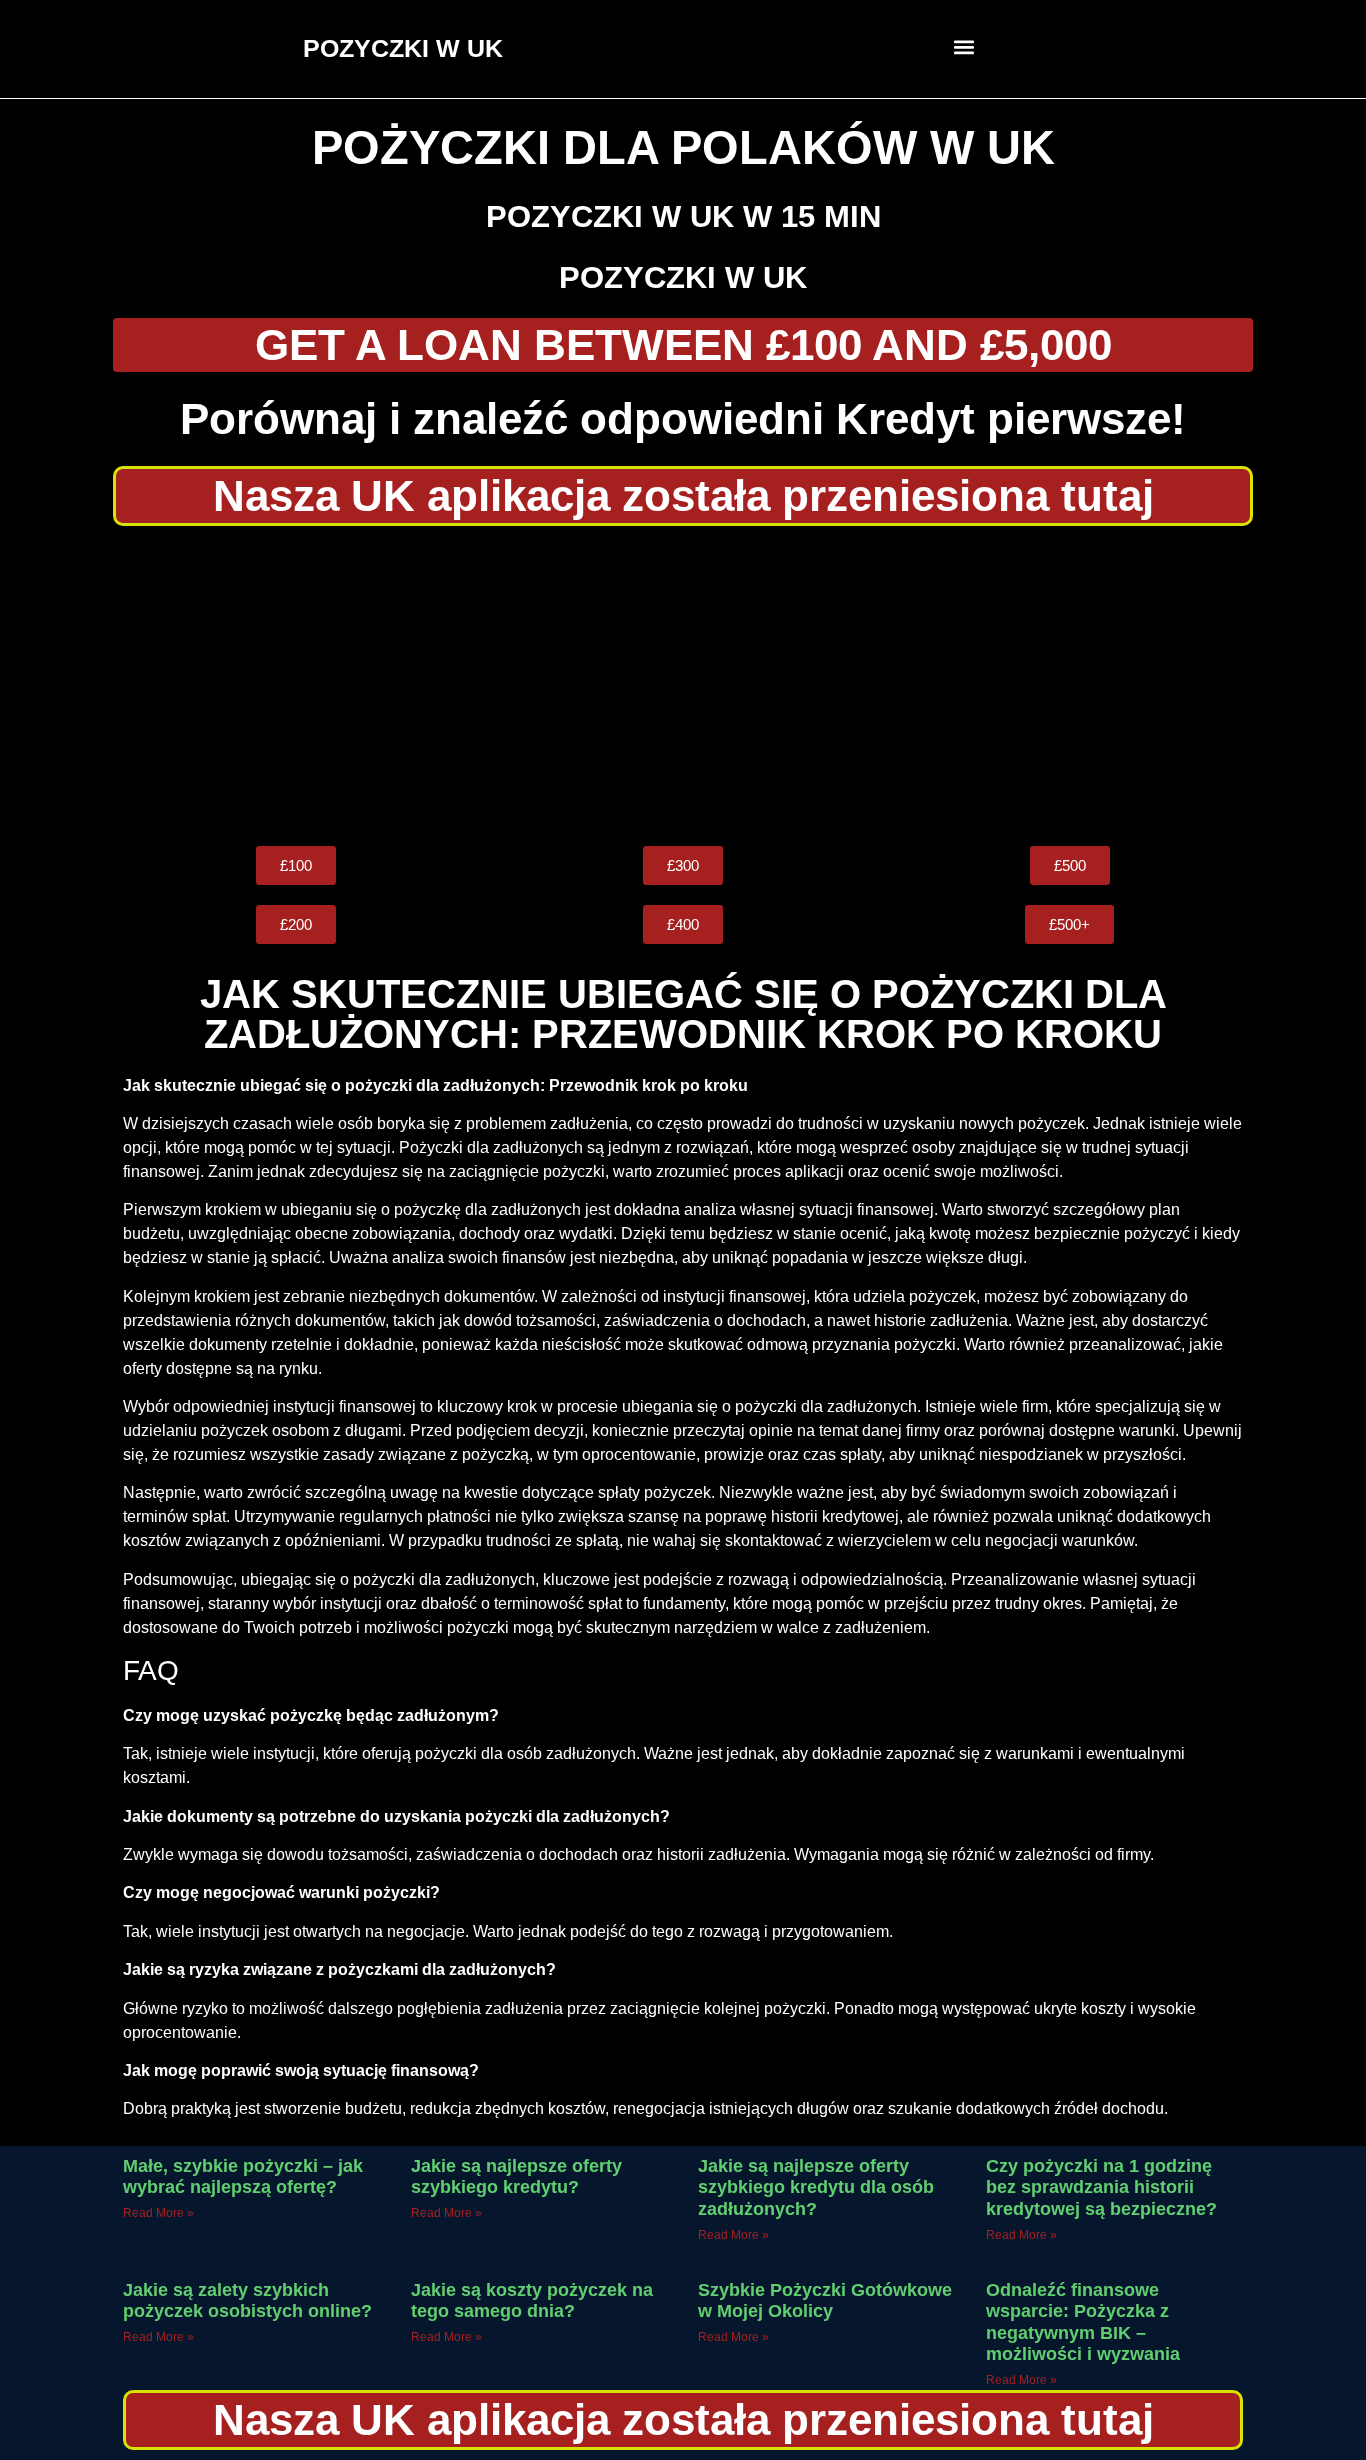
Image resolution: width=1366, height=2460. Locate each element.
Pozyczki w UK (683, 277)
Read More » (158, 2213)
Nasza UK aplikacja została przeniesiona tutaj (683, 495)
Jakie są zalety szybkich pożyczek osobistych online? (247, 2301)
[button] (964, 46)
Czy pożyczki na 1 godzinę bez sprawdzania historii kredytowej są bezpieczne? (1101, 2187)
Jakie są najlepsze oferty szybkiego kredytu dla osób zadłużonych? (816, 2187)
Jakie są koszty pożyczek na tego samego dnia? (532, 2301)
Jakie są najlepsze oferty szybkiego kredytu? (516, 2177)
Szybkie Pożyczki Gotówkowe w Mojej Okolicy (825, 2301)
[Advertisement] (683, 686)
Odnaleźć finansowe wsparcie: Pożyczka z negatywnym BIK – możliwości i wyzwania (1083, 2322)
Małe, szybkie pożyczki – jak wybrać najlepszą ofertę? (243, 2177)
